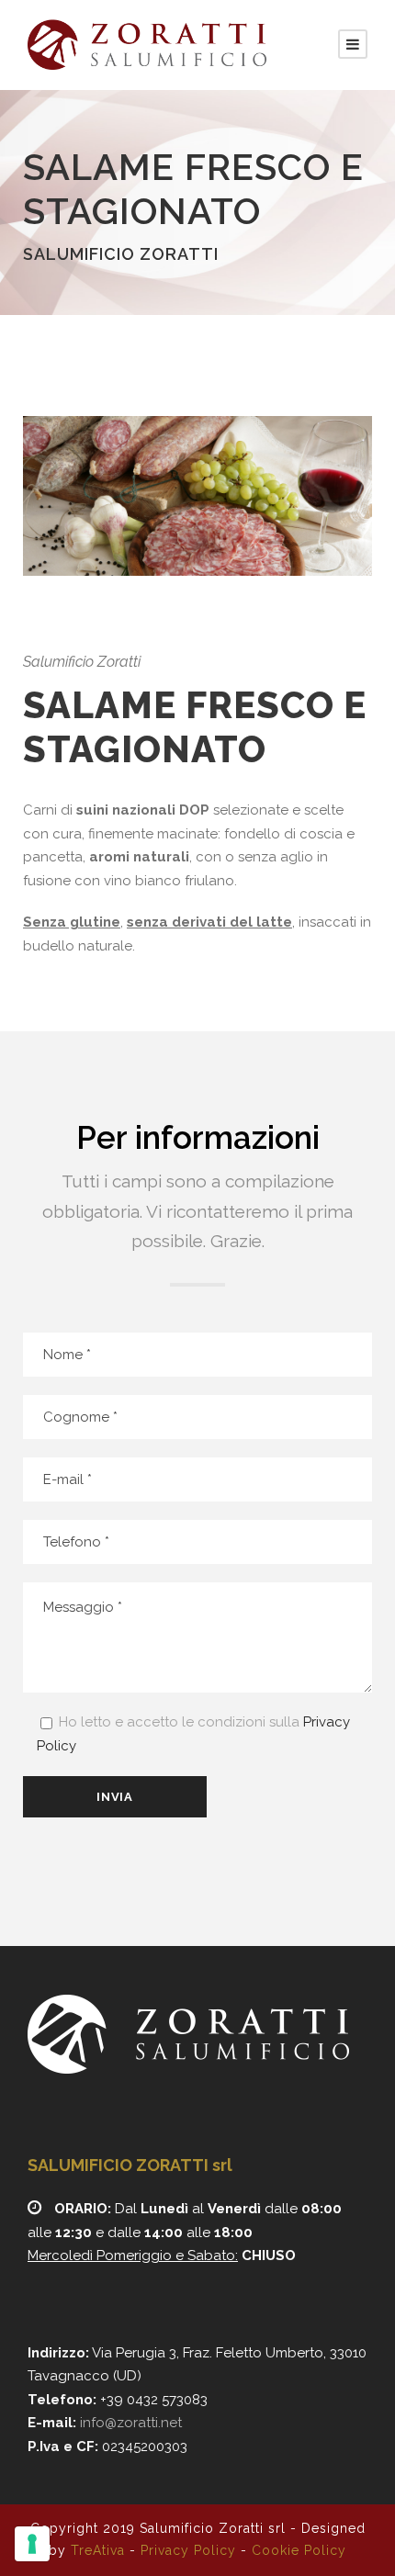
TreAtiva (98, 2550)
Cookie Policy (299, 2550)
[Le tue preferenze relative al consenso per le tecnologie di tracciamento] (32, 2544)
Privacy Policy (188, 2550)
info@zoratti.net (131, 2423)
